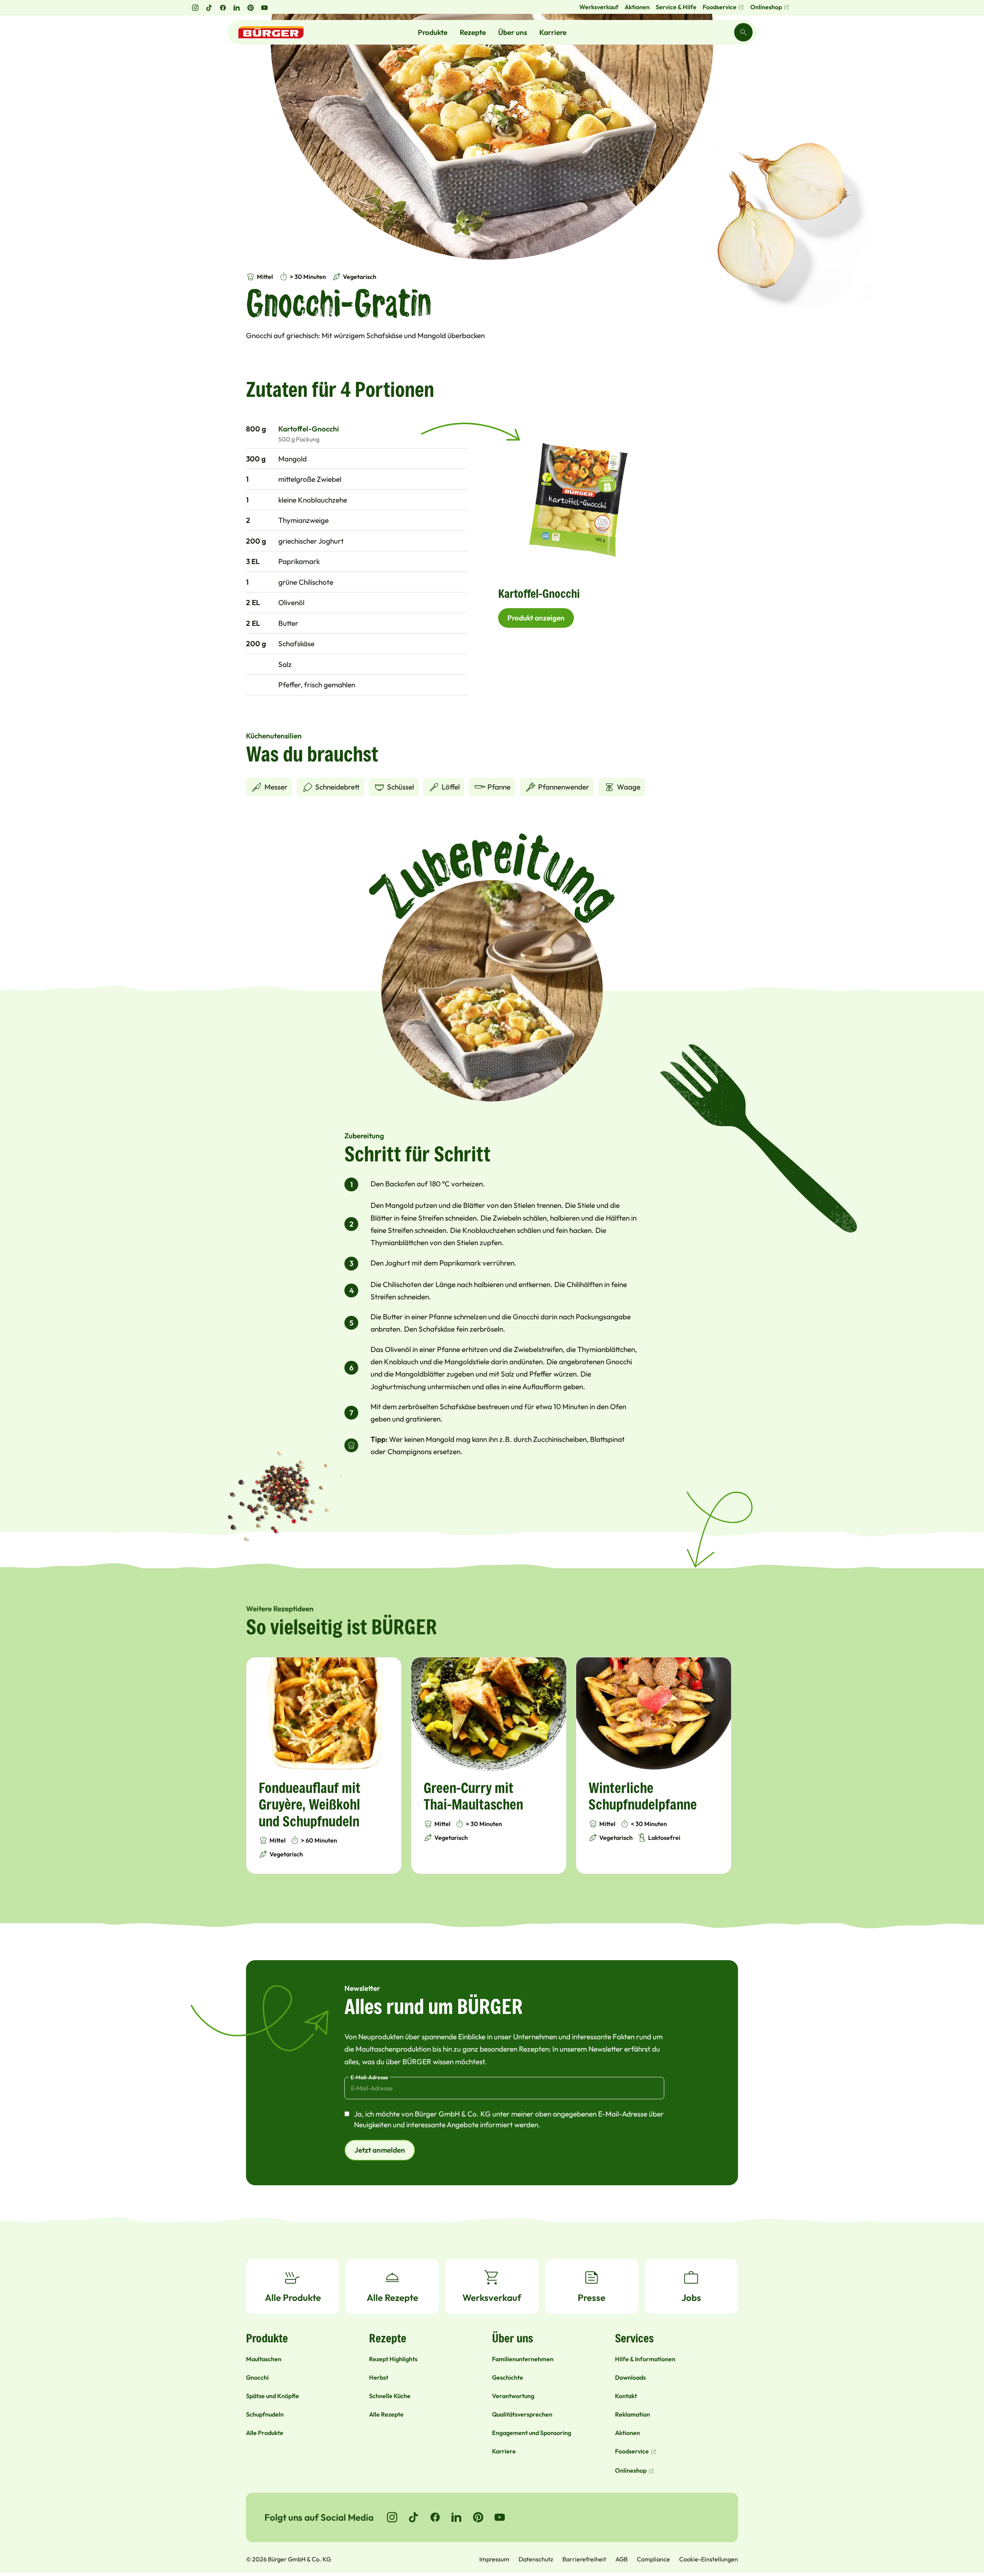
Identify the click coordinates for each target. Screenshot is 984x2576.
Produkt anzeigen (536, 618)
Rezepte (473, 32)
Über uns (513, 32)
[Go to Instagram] (392, 2517)
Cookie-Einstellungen (709, 2559)
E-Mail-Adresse (369, 2077)
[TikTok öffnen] (209, 8)
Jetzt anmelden (380, 2150)
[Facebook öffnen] (223, 8)
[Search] (743, 32)
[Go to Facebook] (435, 2517)
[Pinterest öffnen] (251, 8)
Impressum (494, 2559)
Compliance (653, 2559)
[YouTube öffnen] (264, 8)
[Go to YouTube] (500, 2517)
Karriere (553, 32)
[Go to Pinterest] (478, 2517)
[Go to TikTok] (414, 2517)
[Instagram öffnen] (195, 8)
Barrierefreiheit (584, 2559)
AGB (622, 2559)
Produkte (433, 32)
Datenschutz (536, 2559)
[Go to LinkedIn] (457, 2517)
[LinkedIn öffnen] (237, 8)
